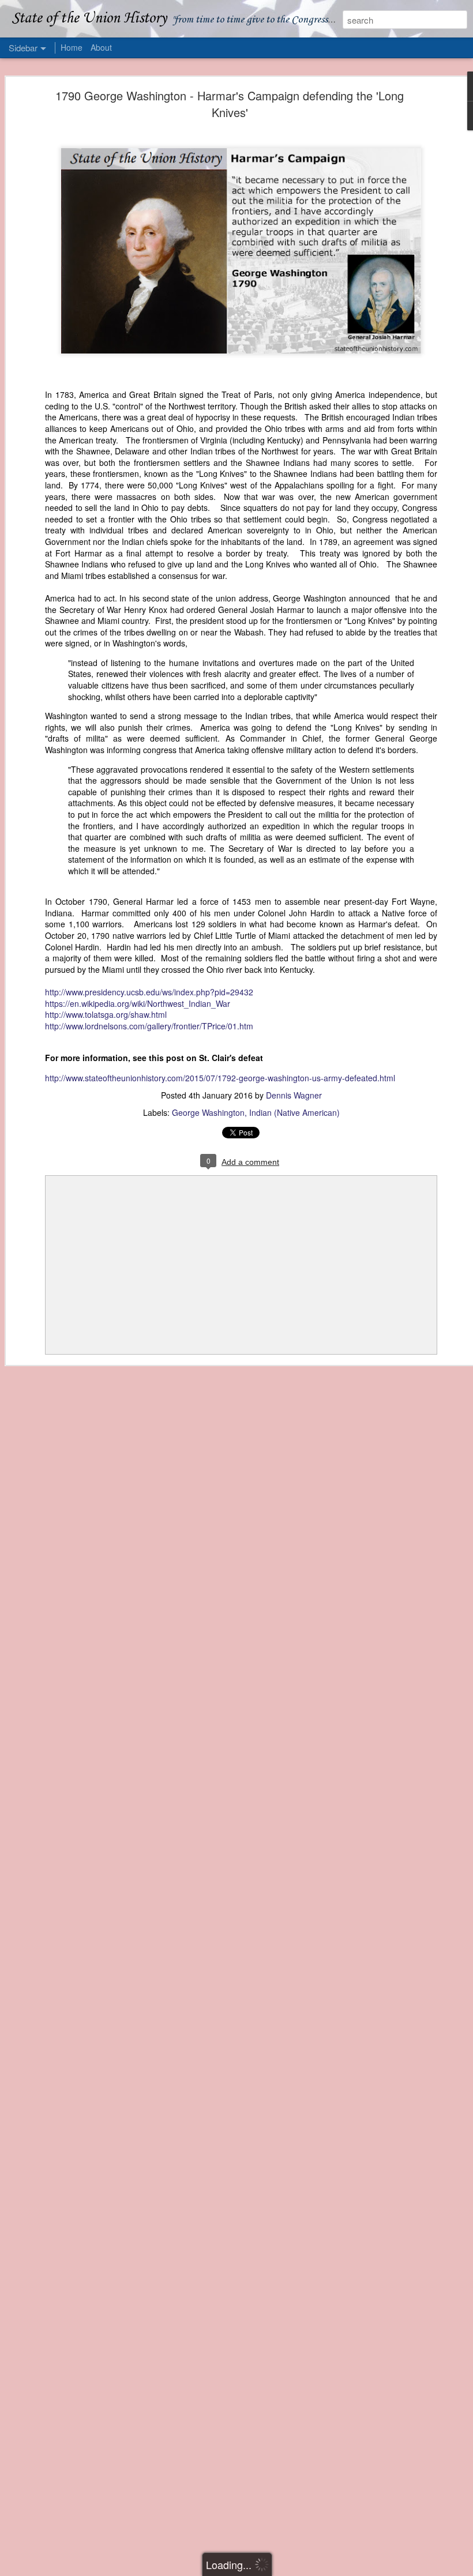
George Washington (208, 1112)
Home (72, 47)
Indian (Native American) (294, 1112)
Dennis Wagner (294, 1095)
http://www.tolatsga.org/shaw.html (106, 1014)
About (101, 47)
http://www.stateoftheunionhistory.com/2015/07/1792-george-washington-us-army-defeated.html (220, 1078)
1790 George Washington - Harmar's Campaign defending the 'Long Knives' (230, 104)
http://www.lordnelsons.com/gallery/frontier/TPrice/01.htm (149, 1026)
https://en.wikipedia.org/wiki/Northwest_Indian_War (138, 1003)
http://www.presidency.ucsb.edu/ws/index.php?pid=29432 (149, 992)
